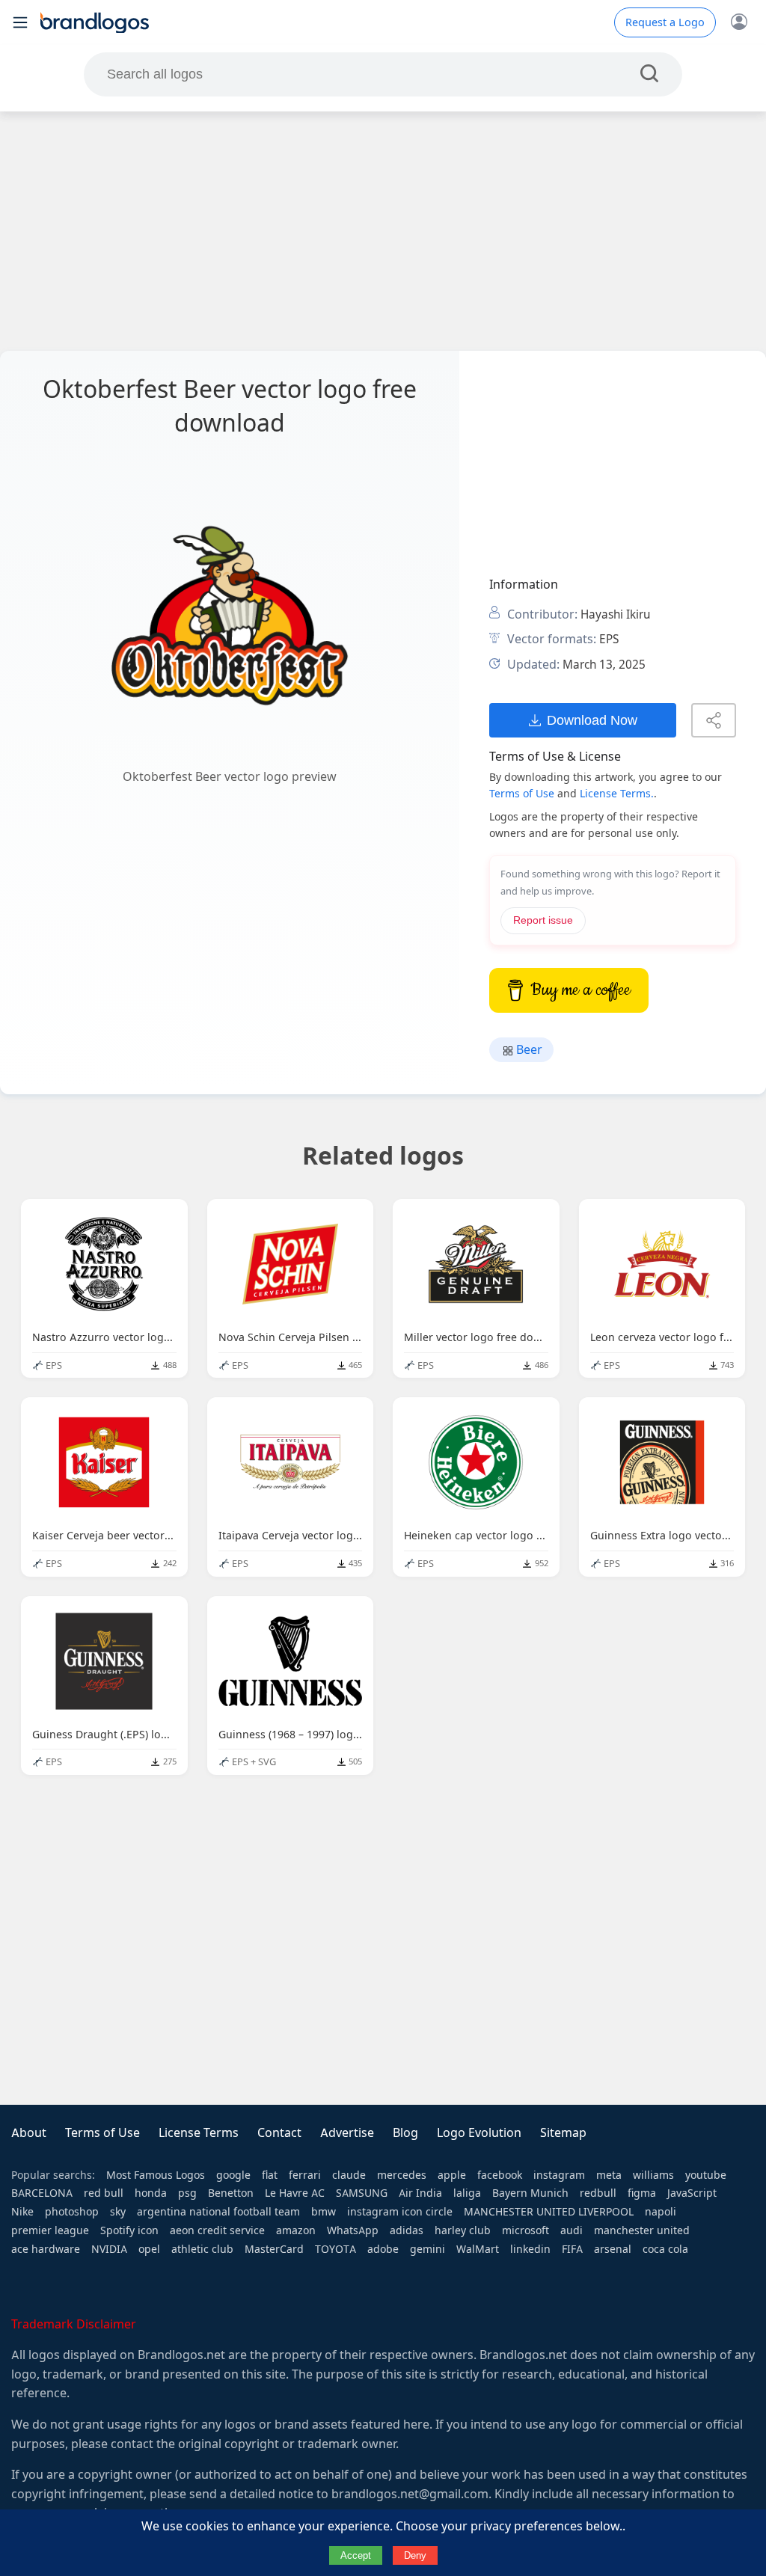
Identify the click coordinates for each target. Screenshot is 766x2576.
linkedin (530, 2249)
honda (151, 2193)
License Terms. (617, 794)
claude (349, 2175)
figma (642, 2193)
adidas (407, 2230)
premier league (50, 2230)
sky (118, 2212)
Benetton (231, 2193)
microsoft (526, 2230)
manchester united (642, 2230)
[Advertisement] (383, 231)
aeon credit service (217, 2230)
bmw (324, 2212)
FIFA (572, 2249)
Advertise (347, 2133)
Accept (356, 2555)
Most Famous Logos (156, 2175)
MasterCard (274, 2249)
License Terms (199, 2133)
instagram (559, 2175)
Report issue (543, 920)
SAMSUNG (362, 2193)
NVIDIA (109, 2249)
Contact (279, 2133)
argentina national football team (218, 2212)
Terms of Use (522, 794)
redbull (598, 2193)
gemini (428, 2249)
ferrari (305, 2175)
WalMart (478, 2249)
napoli (661, 2212)
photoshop (72, 2212)
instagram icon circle (400, 2212)
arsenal (613, 2249)
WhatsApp (353, 2230)
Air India (420, 2193)
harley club (463, 2230)
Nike (22, 2212)
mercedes (402, 2175)
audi (572, 2230)
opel (149, 2249)
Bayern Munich (530, 2193)
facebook (500, 2175)
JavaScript (692, 2193)
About (29, 2133)
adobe (383, 2249)
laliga (467, 2193)
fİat (270, 2175)
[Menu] (20, 22)
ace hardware (46, 2249)
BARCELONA (42, 2193)
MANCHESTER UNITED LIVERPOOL (549, 2212)
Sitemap (563, 2133)
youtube (706, 2175)
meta (609, 2175)
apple (452, 2175)
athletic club (202, 2249)
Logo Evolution (479, 2133)
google (233, 2175)
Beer (528, 1050)
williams (653, 2175)
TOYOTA (335, 2249)
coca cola (665, 2249)
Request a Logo (665, 22)
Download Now (592, 720)
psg (187, 2193)
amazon (296, 2230)
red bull (104, 2193)
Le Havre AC (295, 2193)
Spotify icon (129, 2230)
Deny (415, 2555)
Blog (405, 2133)
